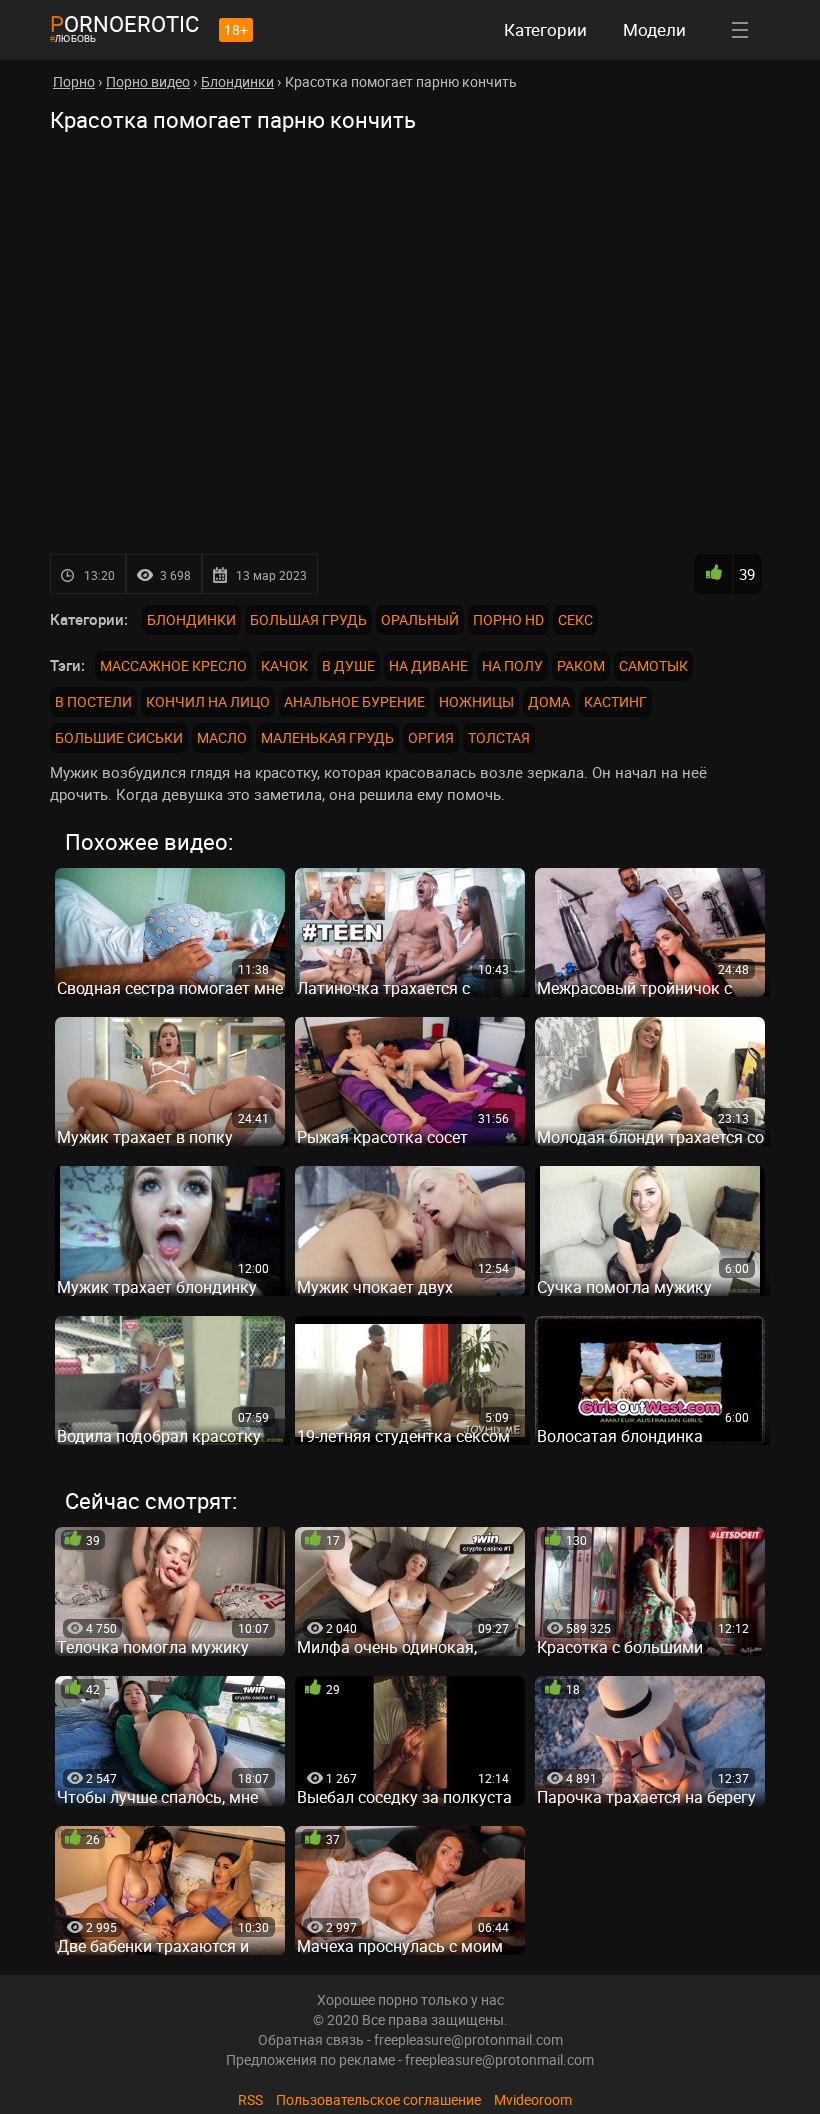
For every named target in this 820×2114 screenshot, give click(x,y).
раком (581, 665)
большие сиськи (119, 737)
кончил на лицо (208, 701)
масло (222, 737)
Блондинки (191, 619)
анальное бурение (354, 701)
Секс (575, 619)
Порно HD (508, 619)
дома (549, 701)
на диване (428, 665)
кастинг (615, 701)
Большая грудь (308, 619)
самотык (653, 665)
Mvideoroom (533, 2099)
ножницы (476, 701)
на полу (512, 665)
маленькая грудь (327, 737)
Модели (654, 29)
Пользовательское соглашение (378, 2099)
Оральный (420, 619)
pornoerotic (124, 23)
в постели (93, 701)
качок (284, 665)
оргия (431, 737)
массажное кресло (173, 665)
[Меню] (740, 30)
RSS (250, 2099)
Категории (545, 29)
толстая (499, 737)
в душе (348, 665)
